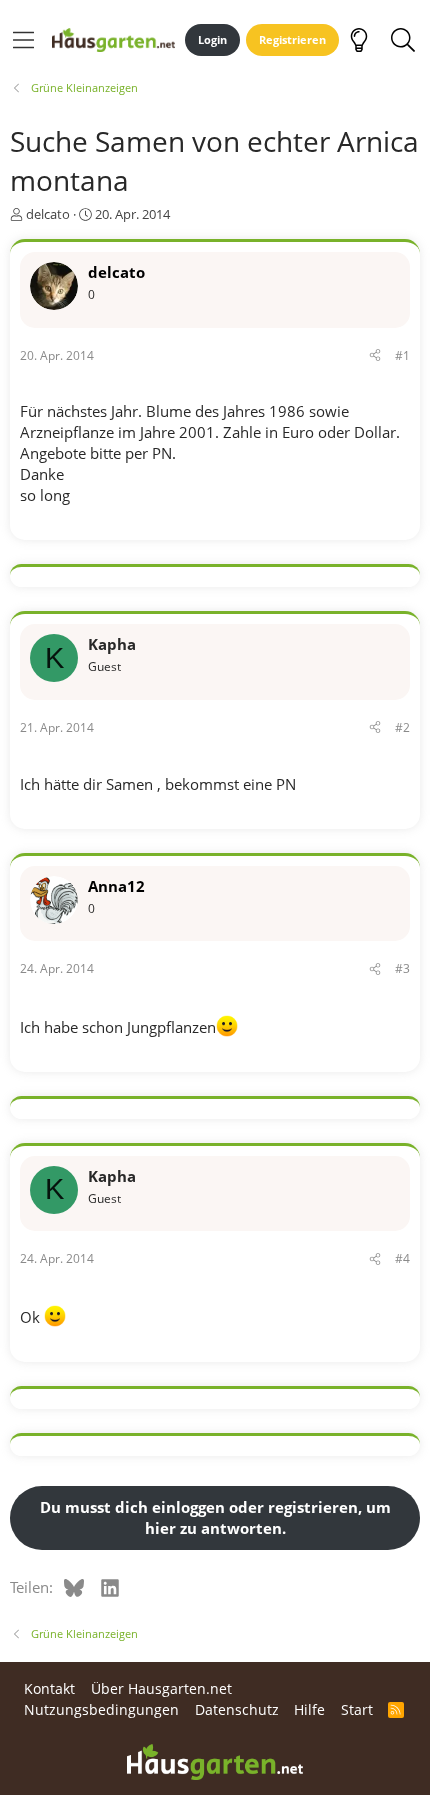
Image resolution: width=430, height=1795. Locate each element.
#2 (402, 727)
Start (357, 1709)
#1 (402, 355)
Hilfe (309, 1709)
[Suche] (402, 40)
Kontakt (49, 1688)
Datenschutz (237, 1709)
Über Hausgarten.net (161, 1688)
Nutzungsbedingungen (101, 1709)
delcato (48, 214)
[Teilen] (375, 356)
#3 (402, 968)
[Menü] (23, 40)
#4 (402, 1258)
